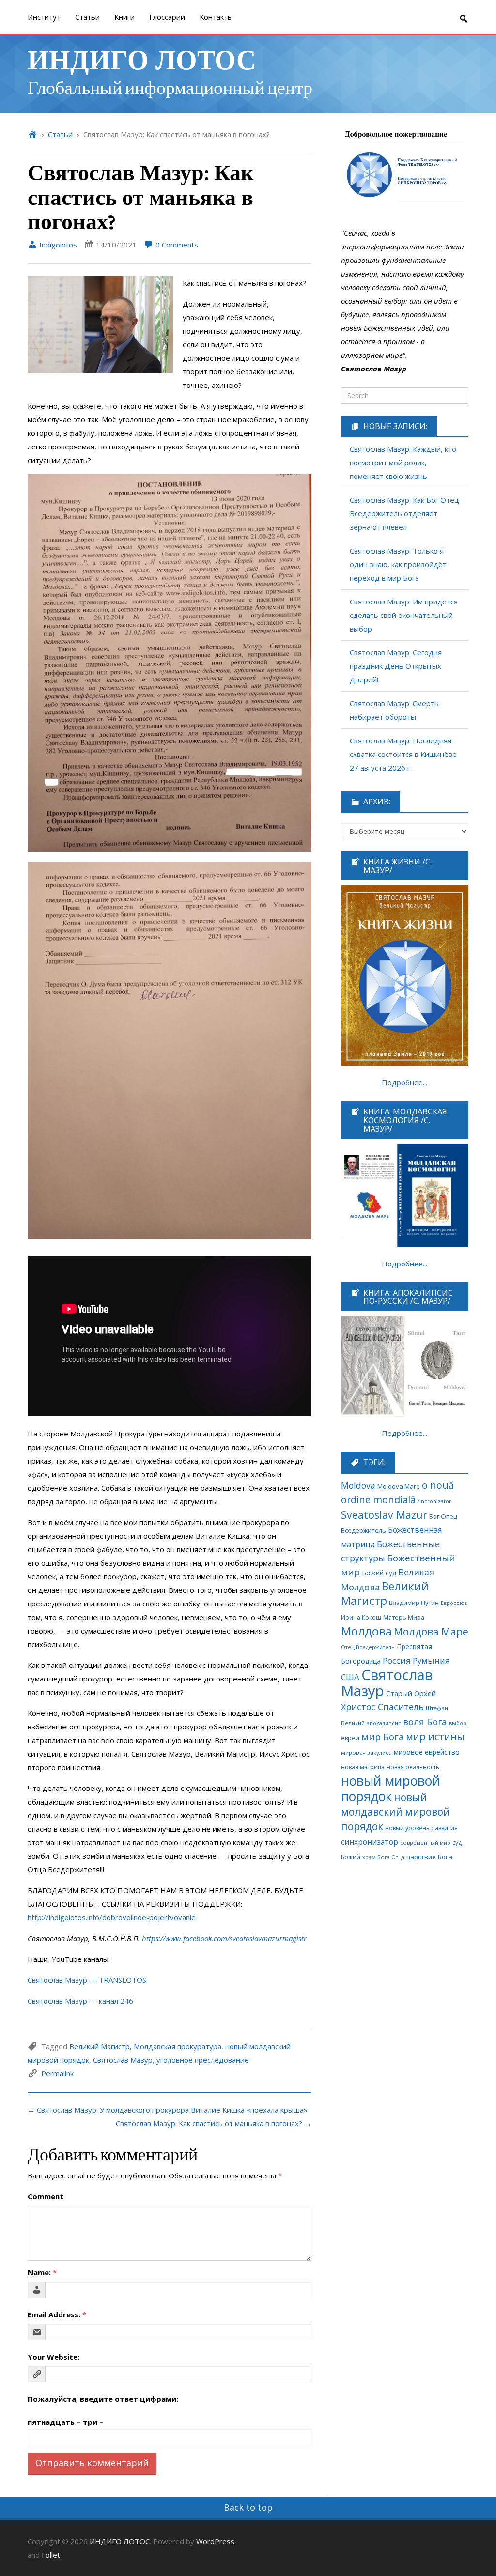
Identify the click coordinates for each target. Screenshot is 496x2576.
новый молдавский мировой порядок (395, 1812)
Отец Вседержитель (368, 1647)
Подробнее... (404, 1082)
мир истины (435, 1736)
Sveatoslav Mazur (384, 1515)
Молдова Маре (431, 1631)
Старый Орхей (411, 1693)
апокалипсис (384, 1723)
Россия (397, 1660)
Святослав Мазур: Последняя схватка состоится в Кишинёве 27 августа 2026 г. (403, 754)
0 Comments (176, 245)
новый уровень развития (421, 1828)
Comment (46, 2196)
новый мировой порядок (391, 1789)
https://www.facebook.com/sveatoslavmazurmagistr (224, 1938)
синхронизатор (370, 1842)
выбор (458, 1723)
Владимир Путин (414, 1603)
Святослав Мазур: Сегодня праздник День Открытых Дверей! (396, 666)
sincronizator (434, 1501)
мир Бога (383, 1737)
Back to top (248, 2507)
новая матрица (363, 1767)
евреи (350, 1738)
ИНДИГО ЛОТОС (142, 58)
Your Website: (54, 2357)
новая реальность (413, 1767)
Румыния (431, 1660)
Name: (42, 2272)
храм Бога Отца (383, 1857)
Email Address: (57, 2314)
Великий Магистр (100, 2046)
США (350, 1677)
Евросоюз (454, 1603)
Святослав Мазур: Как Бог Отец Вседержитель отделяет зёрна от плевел (404, 513)
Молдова (366, 1631)
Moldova (358, 1485)
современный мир (425, 1843)
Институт (44, 17)
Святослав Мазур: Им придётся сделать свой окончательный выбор (404, 615)
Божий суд (379, 1573)
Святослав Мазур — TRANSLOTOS (87, 1980)
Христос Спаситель (382, 1707)
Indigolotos (57, 245)
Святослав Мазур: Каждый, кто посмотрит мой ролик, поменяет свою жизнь (403, 463)
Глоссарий (167, 17)
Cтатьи (87, 17)
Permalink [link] (57, 2073)
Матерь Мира (404, 1617)
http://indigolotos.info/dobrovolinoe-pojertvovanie (112, 1917)
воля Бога (425, 1721)
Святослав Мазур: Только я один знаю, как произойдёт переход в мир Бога (398, 564)
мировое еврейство (427, 1752)
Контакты (216, 17)
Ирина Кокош (361, 1617)
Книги (124, 17)
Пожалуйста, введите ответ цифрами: (103, 2399)
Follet (51, 2555)
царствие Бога (429, 1857)
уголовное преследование (203, 2060)
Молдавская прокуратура (178, 2046)
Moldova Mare (399, 1486)
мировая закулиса (366, 1752)
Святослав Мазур (123, 2060)
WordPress (215, 2541)
